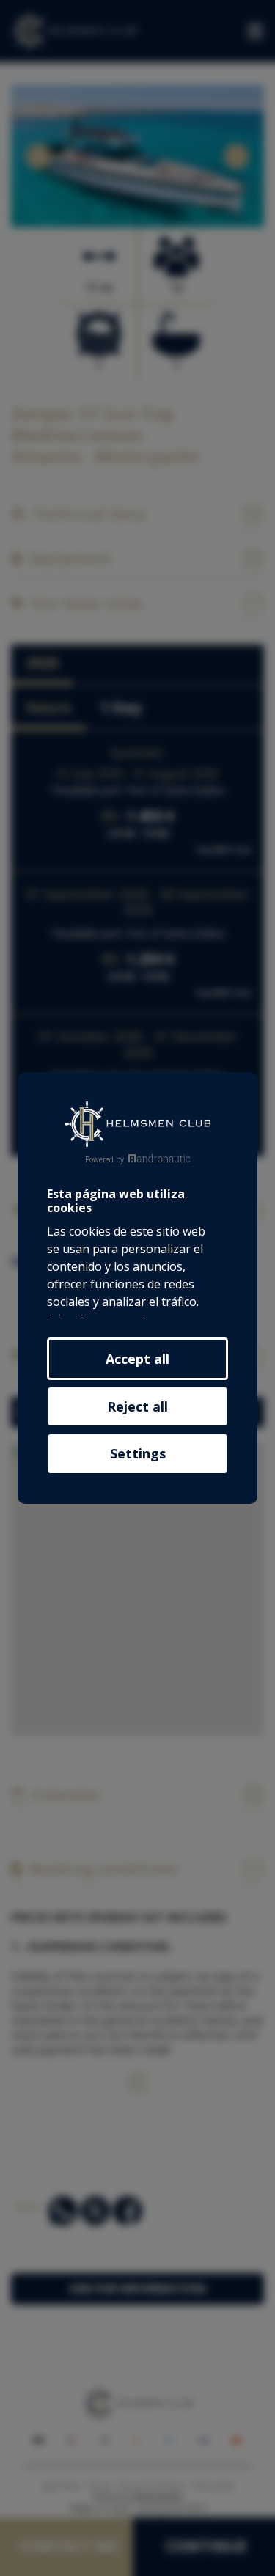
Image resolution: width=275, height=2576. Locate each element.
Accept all (137, 1359)
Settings (138, 1453)
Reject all (137, 1406)
